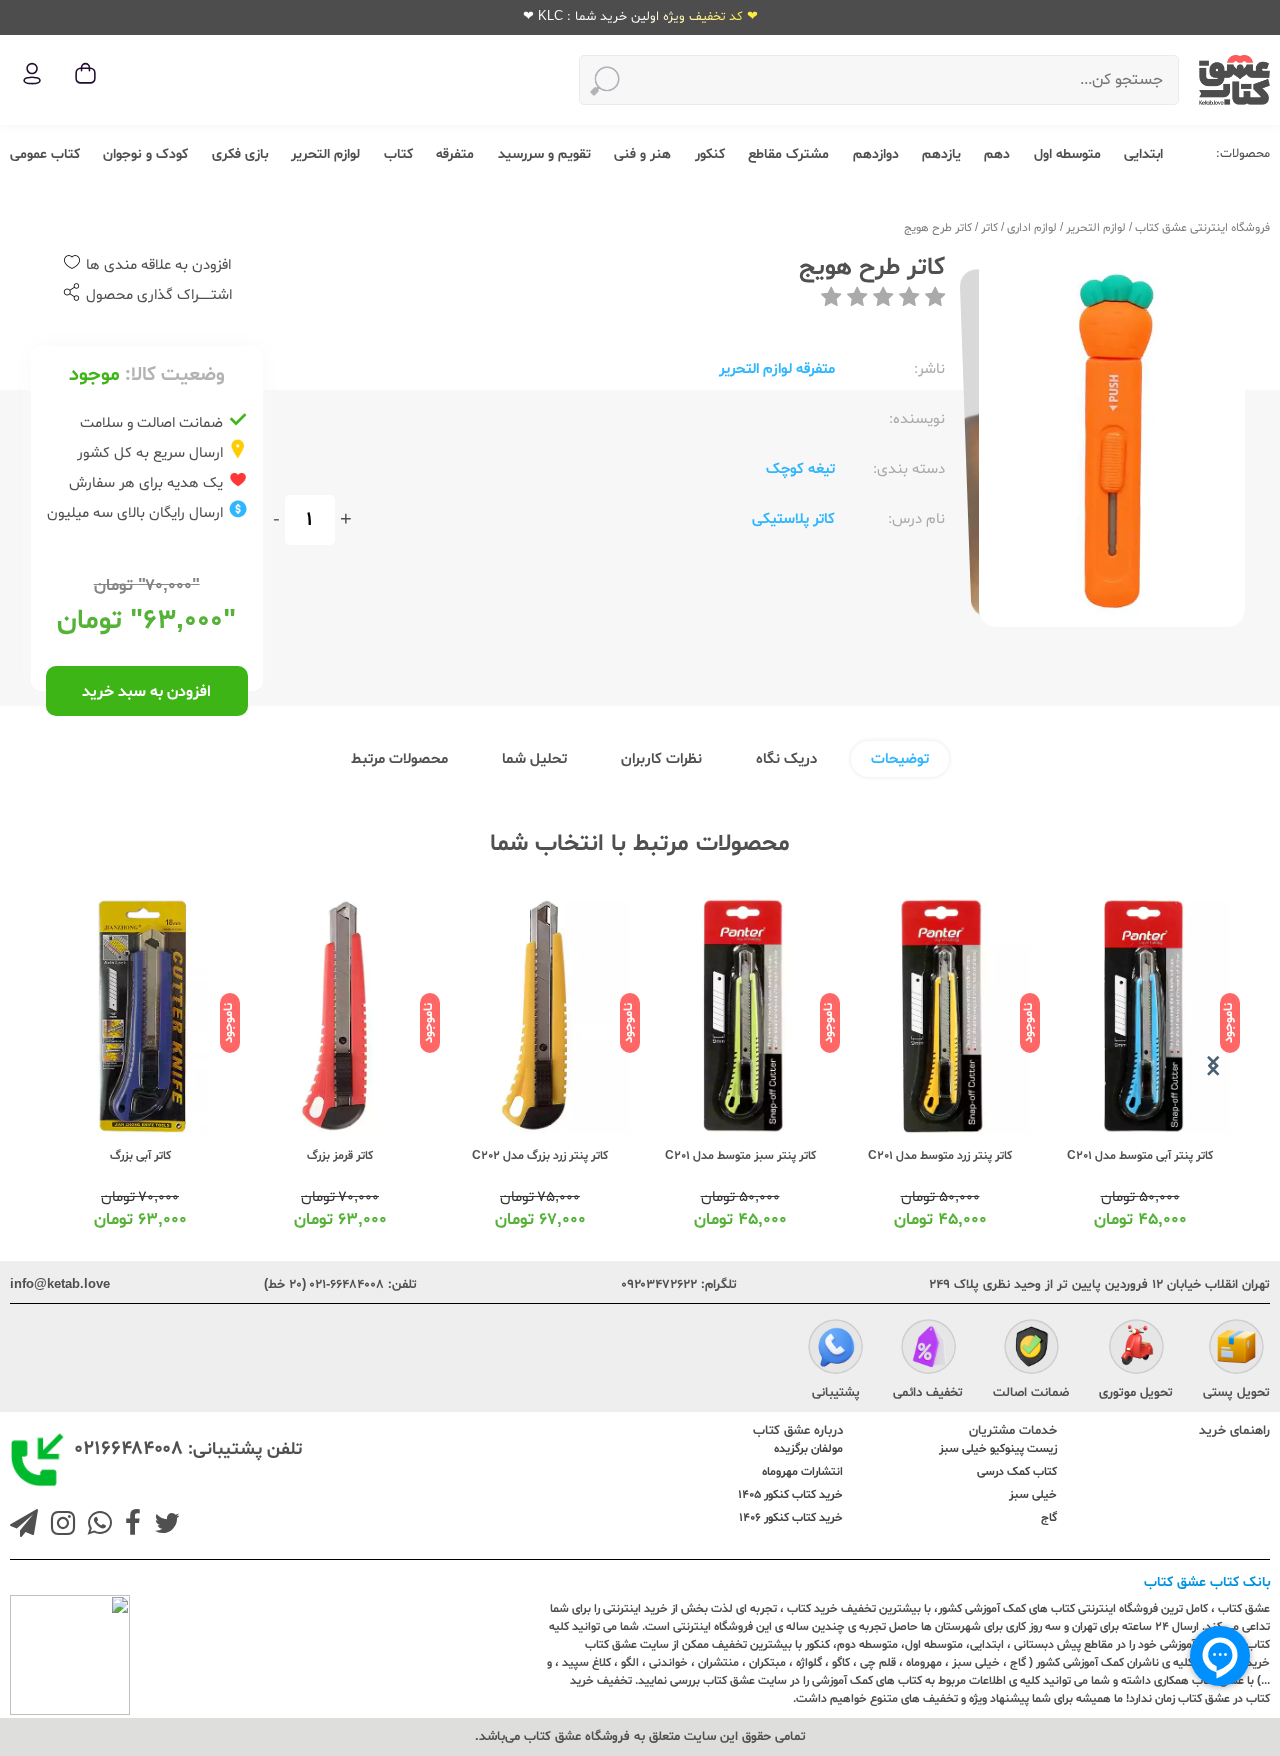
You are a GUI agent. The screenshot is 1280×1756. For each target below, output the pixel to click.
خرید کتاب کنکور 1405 (790, 1495)
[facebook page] (129, 1526)
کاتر (989, 228)
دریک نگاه (786, 759)
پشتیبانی (836, 1393)
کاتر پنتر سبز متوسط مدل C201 (740, 1156)
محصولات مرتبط (399, 759)
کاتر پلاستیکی (793, 519)
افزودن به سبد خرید (146, 692)
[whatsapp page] (96, 1526)
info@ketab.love (60, 1285)
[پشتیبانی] (835, 1349)
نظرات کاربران (661, 759)
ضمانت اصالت (1031, 1393)
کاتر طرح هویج (938, 228)
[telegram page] (24, 1526)
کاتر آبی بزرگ (140, 1156)
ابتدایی (1143, 154)
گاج (1049, 1518)
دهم (997, 154)
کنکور (710, 154)
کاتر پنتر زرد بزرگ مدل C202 (540, 1156)
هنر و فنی (642, 154)
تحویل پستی (1236, 1393)
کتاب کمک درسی (1017, 1472)
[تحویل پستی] (1236, 1349)
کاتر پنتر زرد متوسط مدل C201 (940, 1156)
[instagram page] (59, 1526)
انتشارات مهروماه (802, 1472)
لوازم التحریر (325, 154)
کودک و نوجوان (145, 154)
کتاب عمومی (45, 154)
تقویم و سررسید (544, 154)
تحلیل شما (534, 759)
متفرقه (455, 154)
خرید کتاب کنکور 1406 (791, 1518)
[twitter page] (163, 1526)
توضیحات (900, 759)
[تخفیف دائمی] (928, 1349)
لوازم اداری (1032, 228)
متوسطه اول (1067, 154)
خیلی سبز (1033, 1495)
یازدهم (941, 154)
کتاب (398, 154)
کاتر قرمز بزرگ (340, 1156)
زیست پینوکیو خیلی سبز (998, 1449)
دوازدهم (876, 154)
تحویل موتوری (1136, 1393)
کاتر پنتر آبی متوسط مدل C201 (1140, 1156)
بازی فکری (240, 154)
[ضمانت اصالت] (1031, 1349)
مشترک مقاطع (788, 154)
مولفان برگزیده (808, 1449)
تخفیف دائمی (928, 1393)
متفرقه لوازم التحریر (777, 369)
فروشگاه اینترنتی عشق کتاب (1202, 228)
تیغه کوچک (800, 469)
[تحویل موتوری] (1136, 1349)
